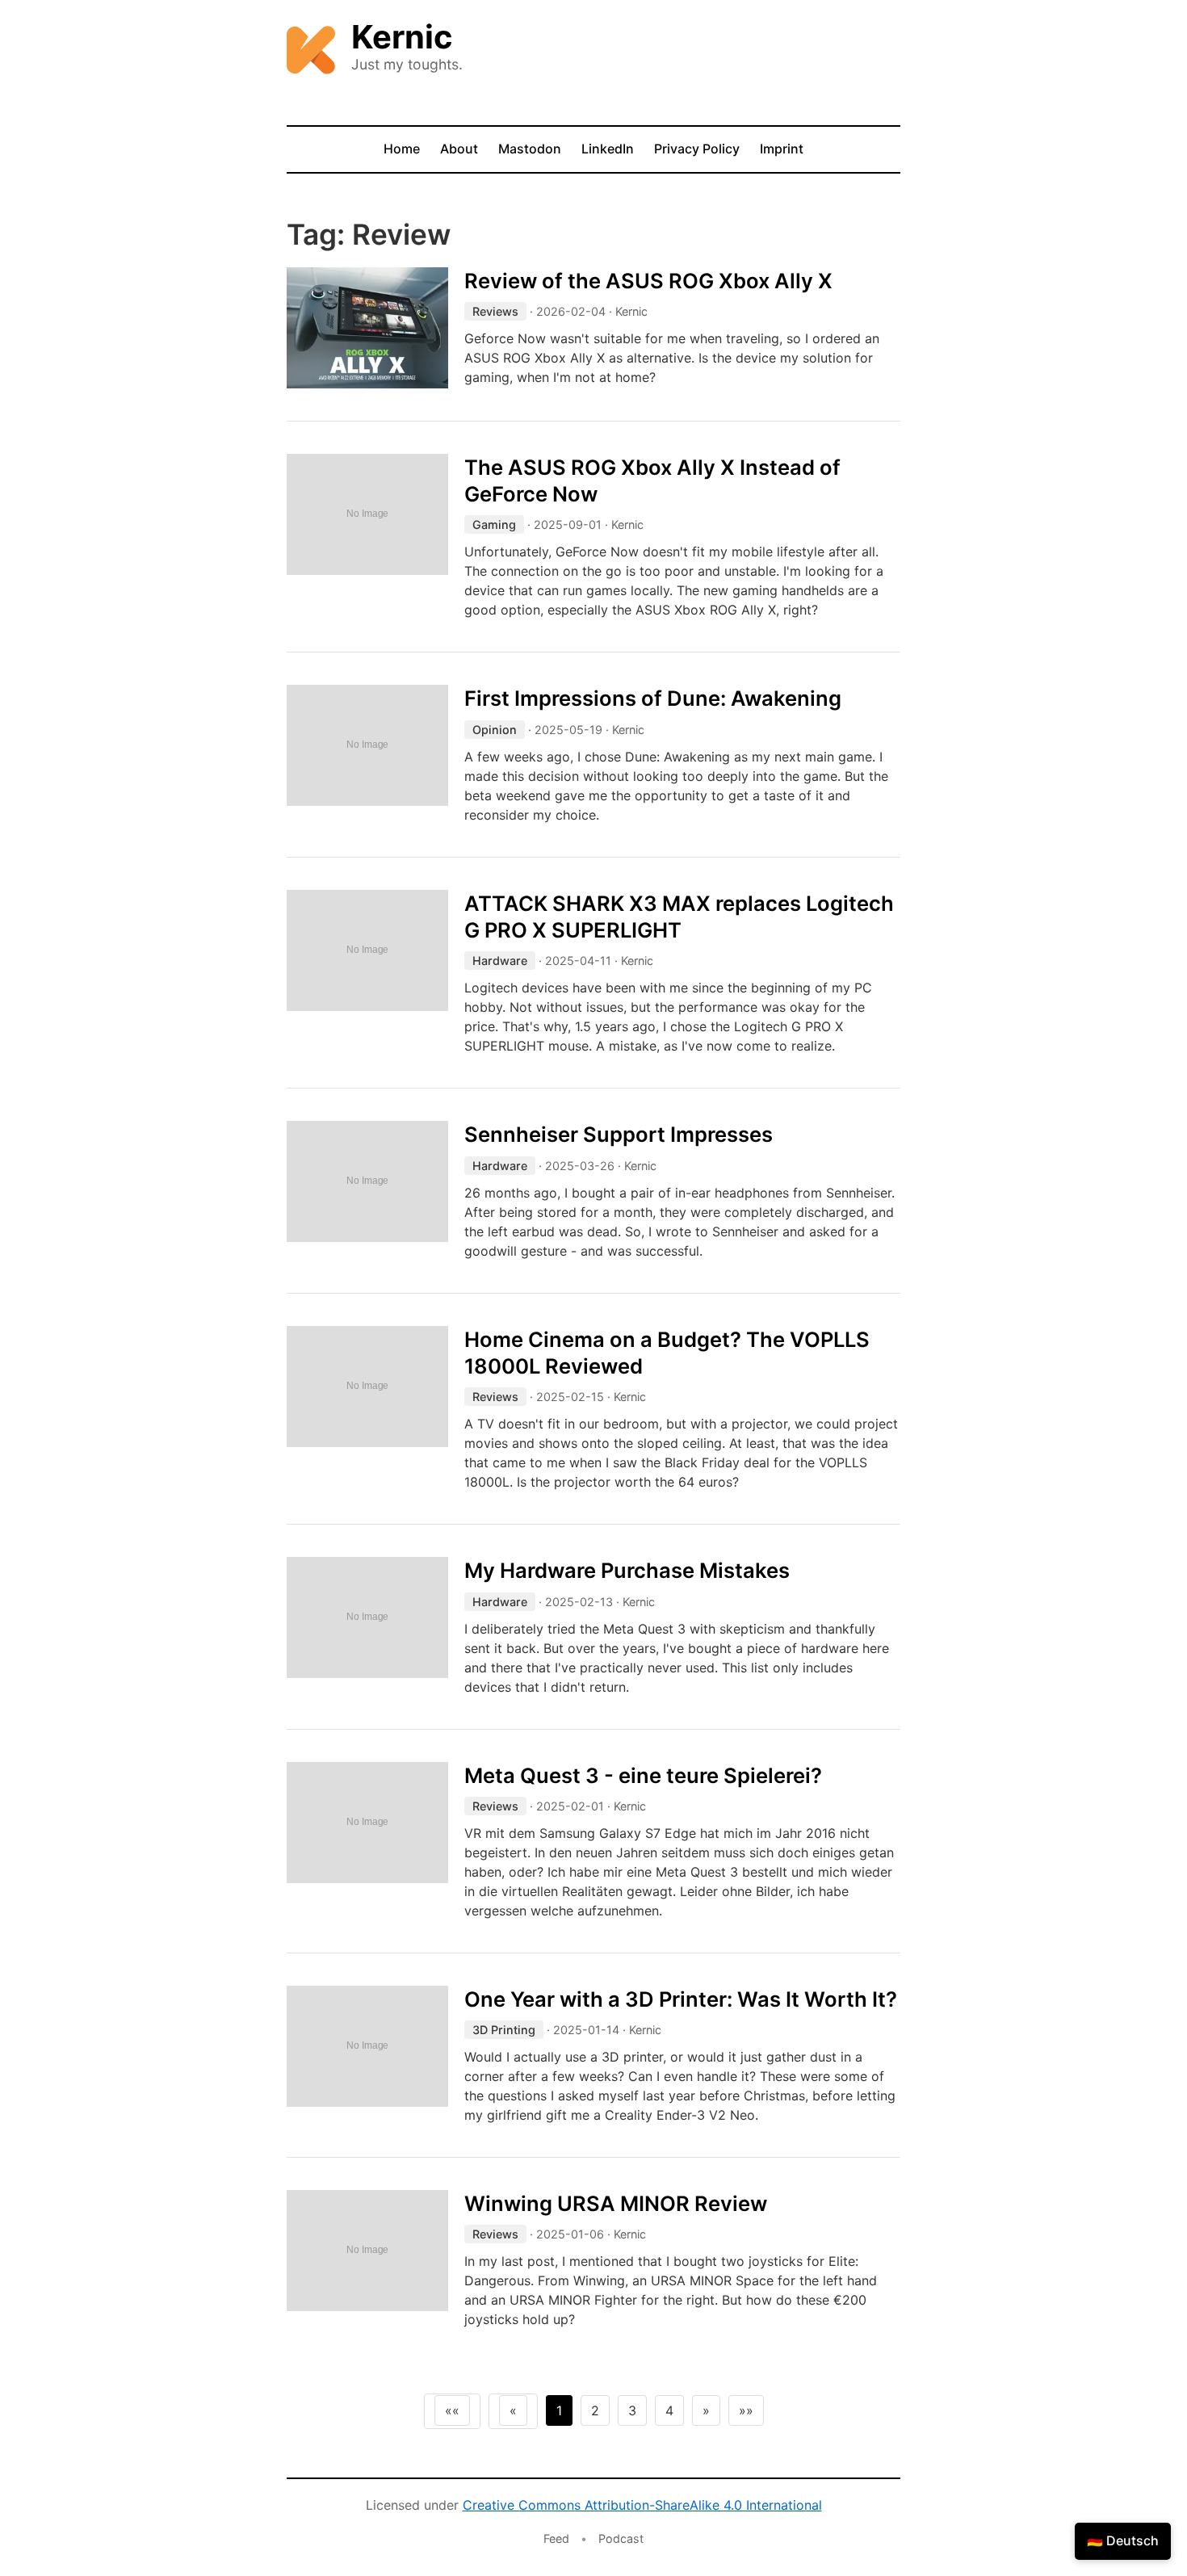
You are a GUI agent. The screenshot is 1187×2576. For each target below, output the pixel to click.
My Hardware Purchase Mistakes (627, 1570)
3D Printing (504, 2030)
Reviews (495, 311)
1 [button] (559, 2410)
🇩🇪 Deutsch (1123, 2540)
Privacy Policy (697, 149)
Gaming (494, 524)
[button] (452, 2410)
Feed (556, 2538)
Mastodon (530, 149)
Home (402, 149)
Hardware (500, 961)
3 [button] (632, 2410)
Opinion (495, 730)
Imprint (782, 149)
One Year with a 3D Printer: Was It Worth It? (681, 1999)
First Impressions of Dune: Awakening (653, 698)
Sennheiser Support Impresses (619, 1134)
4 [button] (669, 2410)
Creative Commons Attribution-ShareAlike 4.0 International (642, 2505)
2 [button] (595, 2410)
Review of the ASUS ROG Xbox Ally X (648, 281)
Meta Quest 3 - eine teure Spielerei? (643, 1775)
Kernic (402, 37)
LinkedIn (608, 149)
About (459, 149)
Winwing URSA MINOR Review (616, 2203)
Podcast (621, 2538)
